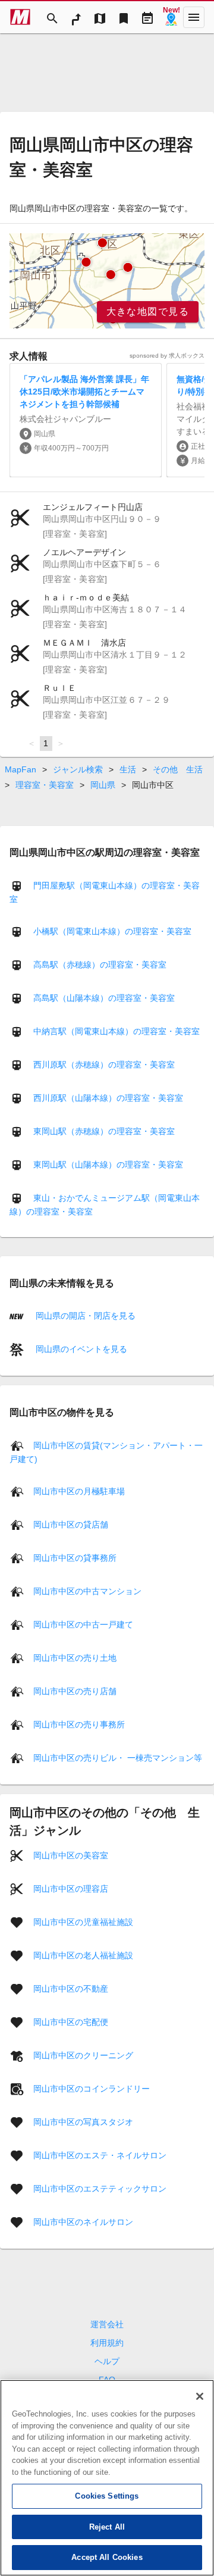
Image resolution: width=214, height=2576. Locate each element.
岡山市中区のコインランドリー (92, 2088)
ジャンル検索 (78, 769)
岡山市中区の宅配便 (71, 2021)
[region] (107, 281)
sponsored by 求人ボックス (167, 356)
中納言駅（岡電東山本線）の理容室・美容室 (117, 1031)
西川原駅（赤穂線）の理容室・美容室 (104, 1065)
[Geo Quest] (171, 17)
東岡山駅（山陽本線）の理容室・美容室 (108, 1165)
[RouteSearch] (76, 17)
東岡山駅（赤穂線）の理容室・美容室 (104, 1131)
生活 (128, 769)
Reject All (107, 2527)
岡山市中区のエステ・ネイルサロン (100, 2155)
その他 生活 (178, 769)
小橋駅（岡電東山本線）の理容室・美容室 (112, 931)
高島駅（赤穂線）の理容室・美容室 (100, 965)
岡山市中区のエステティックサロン (100, 2188)
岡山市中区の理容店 (71, 1888)
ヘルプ (107, 2361)
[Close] (200, 2396)
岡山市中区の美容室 (71, 1855)
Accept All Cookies (107, 2557)
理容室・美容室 (45, 785)
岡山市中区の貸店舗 (71, 1524)
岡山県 (103, 785)
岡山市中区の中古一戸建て (83, 1624)
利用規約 (107, 2343)
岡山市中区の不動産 (71, 1988)
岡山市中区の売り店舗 (75, 1691)
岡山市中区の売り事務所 (79, 1724)
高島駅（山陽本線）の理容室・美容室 (104, 998)
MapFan (21, 769)
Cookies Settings (107, 2496)
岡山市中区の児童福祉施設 (83, 1921)
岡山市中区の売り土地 (75, 1657)
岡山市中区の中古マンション (87, 1591)
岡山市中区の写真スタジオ (83, 2121)
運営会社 (107, 2324)
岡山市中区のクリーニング (83, 2055)
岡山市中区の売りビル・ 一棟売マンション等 (118, 1757)
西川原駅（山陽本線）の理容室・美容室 (108, 1098)
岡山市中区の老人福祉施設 (83, 1955)
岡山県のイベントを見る (80, 1349)
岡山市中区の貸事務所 (75, 1557)
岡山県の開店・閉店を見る (84, 1316)
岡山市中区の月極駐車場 (79, 1491)
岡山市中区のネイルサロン (83, 2221)
